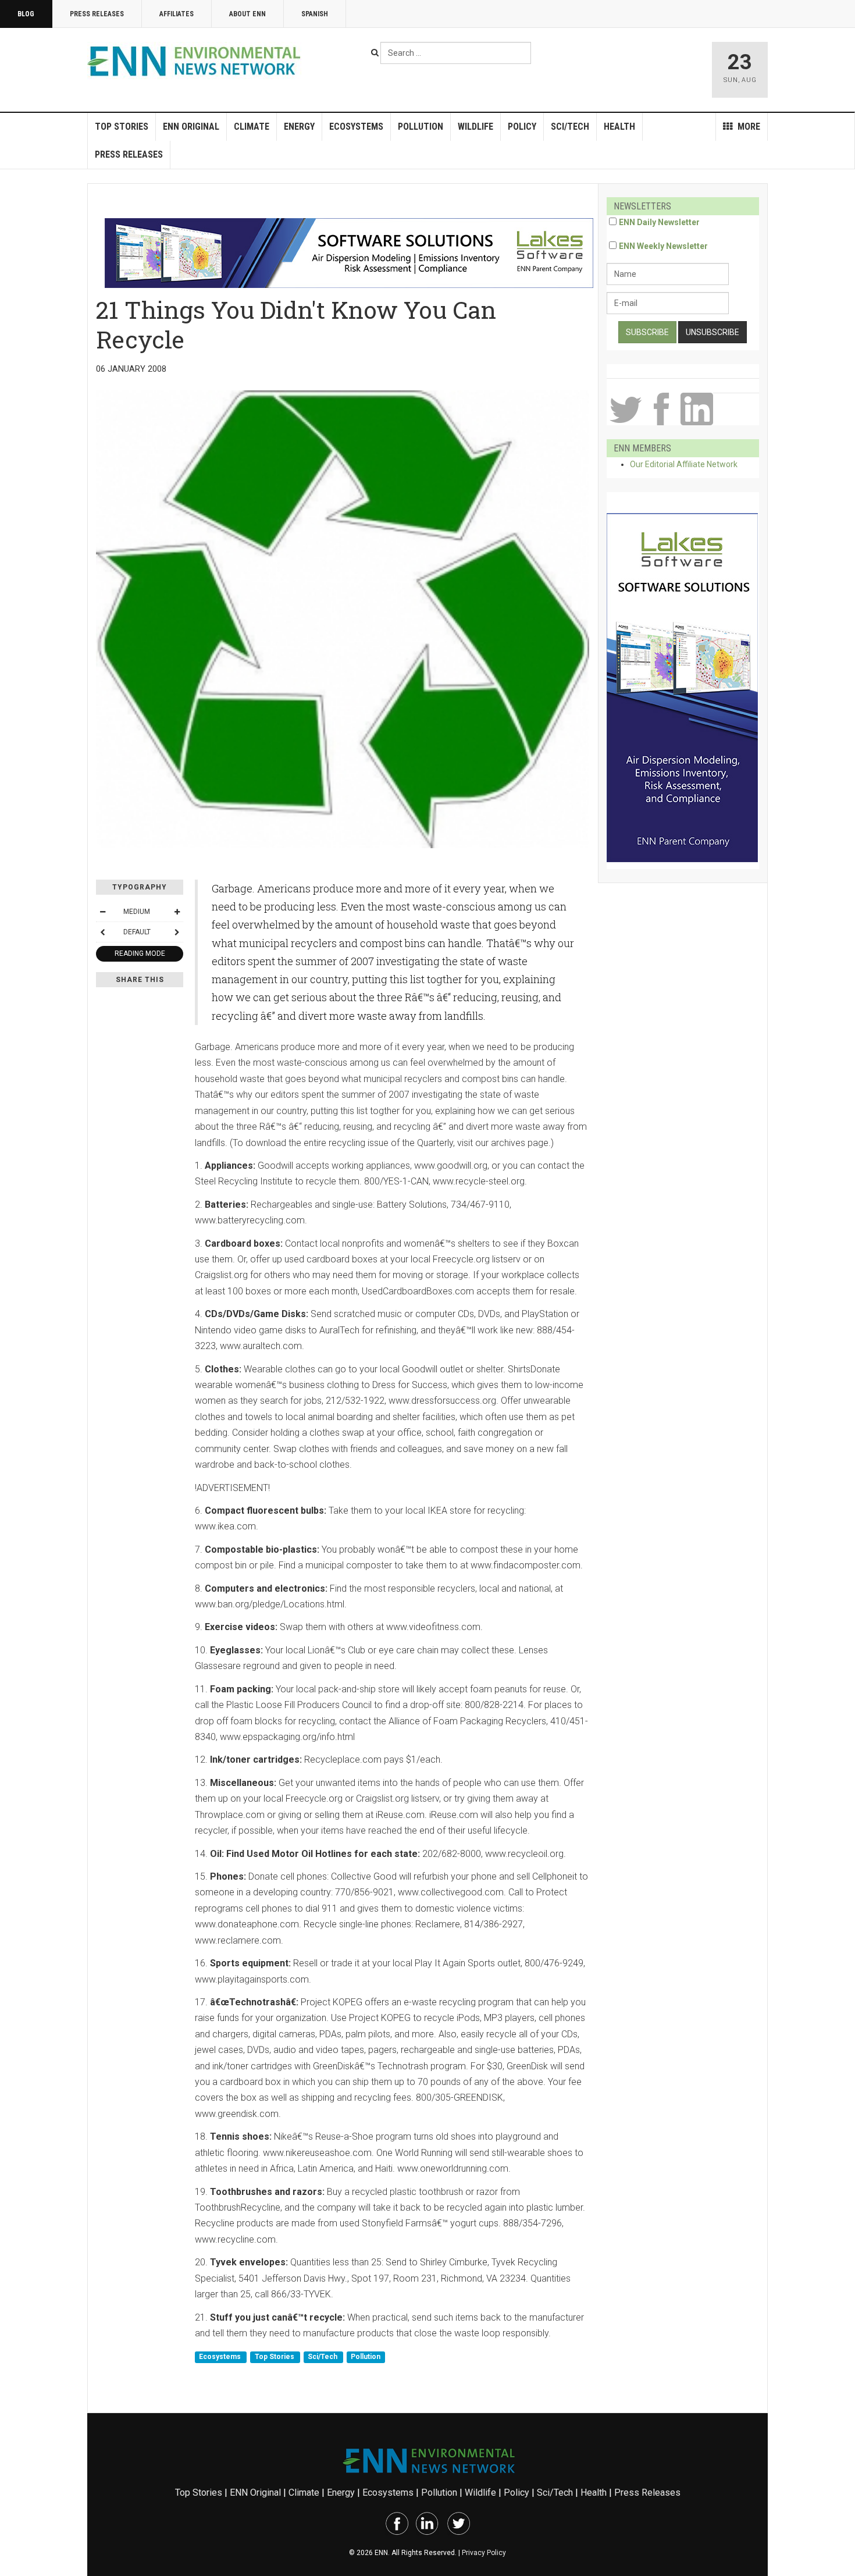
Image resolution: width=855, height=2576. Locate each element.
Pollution (421, 127)
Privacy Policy (484, 2553)
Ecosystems (356, 127)
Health (619, 127)
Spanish (315, 14)
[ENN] (197, 61)
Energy (299, 127)
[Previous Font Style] (102, 932)
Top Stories (122, 127)
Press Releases (97, 14)
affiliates (177, 14)
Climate (252, 127)
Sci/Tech (570, 127)
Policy (522, 127)
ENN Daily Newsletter (659, 222)
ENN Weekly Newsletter (663, 246)
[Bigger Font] (177, 912)
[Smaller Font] (102, 912)
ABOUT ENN (247, 14)
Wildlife (475, 127)
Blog (26, 14)
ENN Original (191, 127)
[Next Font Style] (177, 932)
